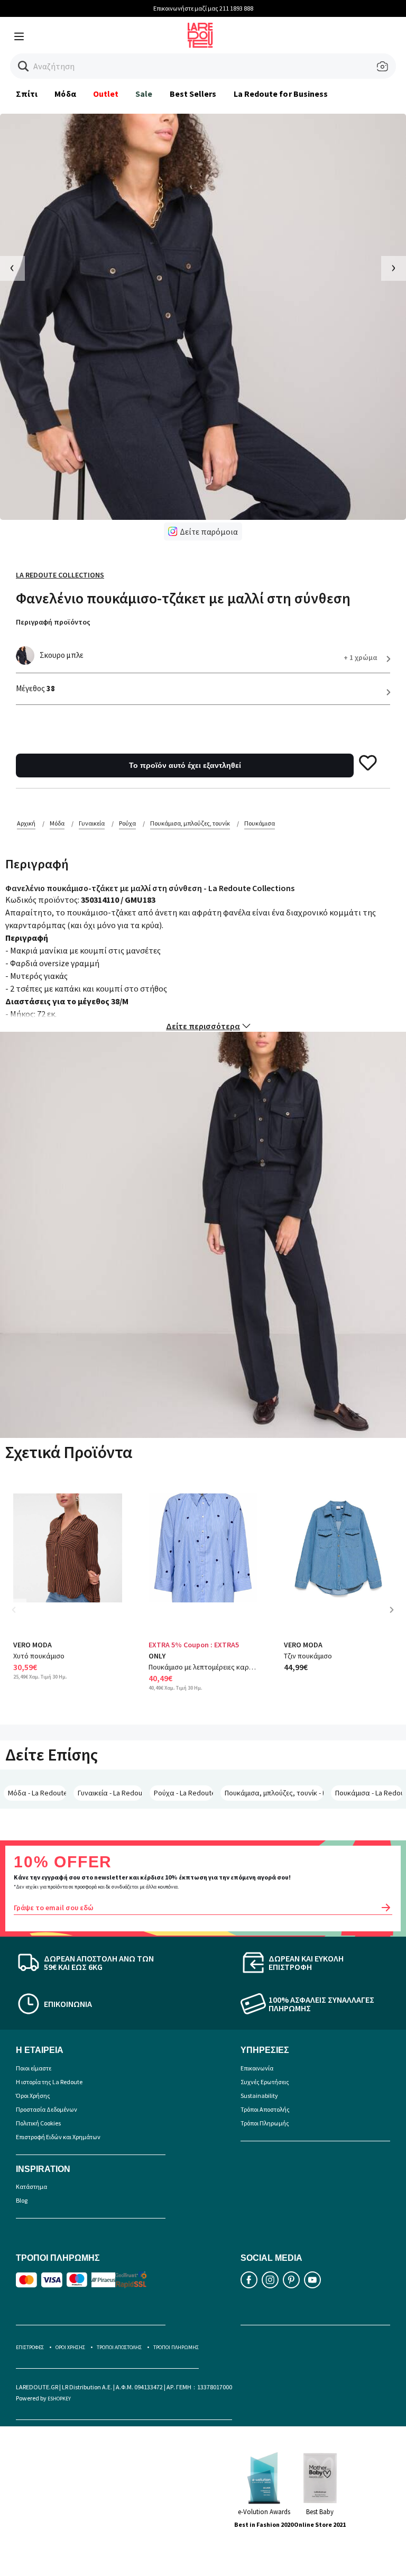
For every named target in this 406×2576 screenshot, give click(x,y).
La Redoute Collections (60, 575)
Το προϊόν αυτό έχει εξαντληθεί (185, 765)
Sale (144, 94)
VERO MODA (33, 1645)
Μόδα (65, 94)
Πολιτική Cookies (38, 2123)
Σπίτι (27, 94)
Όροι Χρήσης (33, 2096)
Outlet (106, 94)
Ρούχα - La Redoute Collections (183, 1793)
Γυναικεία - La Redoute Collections (110, 1793)
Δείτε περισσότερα (203, 1026)
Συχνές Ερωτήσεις (265, 2082)
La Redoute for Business (281, 94)
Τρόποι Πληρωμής (265, 2123)
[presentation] (12, 268)
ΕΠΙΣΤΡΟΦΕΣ (30, 2347)
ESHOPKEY (59, 2399)
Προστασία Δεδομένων (47, 2109)
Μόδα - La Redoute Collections (37, 1793)
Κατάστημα (31, 2187)
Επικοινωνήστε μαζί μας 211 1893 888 (203, 8)
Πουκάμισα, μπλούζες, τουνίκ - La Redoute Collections (274, 1793)
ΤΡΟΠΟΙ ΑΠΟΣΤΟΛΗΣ (119, 2347)
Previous (21, 1617)
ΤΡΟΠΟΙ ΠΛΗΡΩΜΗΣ (176, 2347)
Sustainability (259, 2096)
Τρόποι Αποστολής (265, 2109)
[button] (24, 66)
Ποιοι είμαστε (34, 2068)
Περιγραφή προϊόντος (53, 622)
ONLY (157, 1656)
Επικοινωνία (257, 2068)
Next (395, 1617)
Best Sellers (193, 94)
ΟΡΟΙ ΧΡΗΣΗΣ (70, 2347)
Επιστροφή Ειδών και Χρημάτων (58, 2137)
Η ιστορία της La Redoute (49, 2082)
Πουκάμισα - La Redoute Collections (369, 1793)
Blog (22, 2200)
